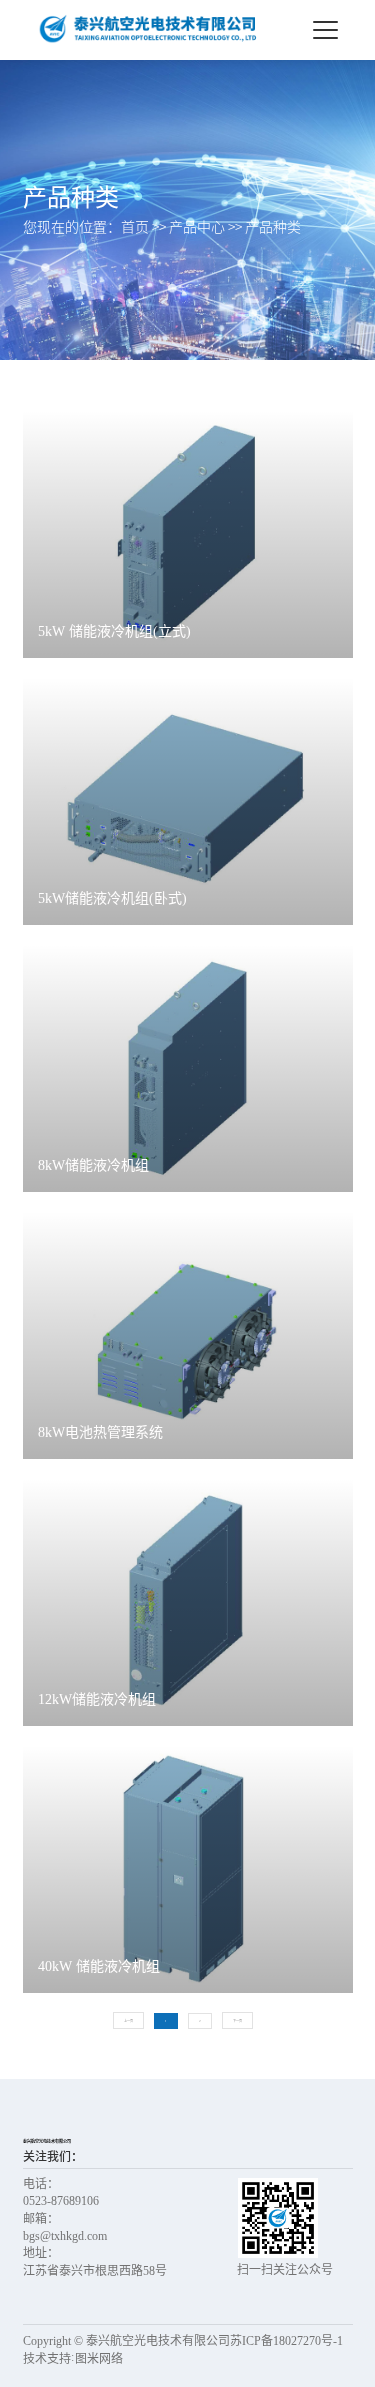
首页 (135, 227)
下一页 (237, 2021)
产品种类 (273, 227)
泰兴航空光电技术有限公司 (47, 2141)
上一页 (128, 2021)
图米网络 (99, 2359)
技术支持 (47, 2359)
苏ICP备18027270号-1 (286, 2341)
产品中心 (197, 227)
